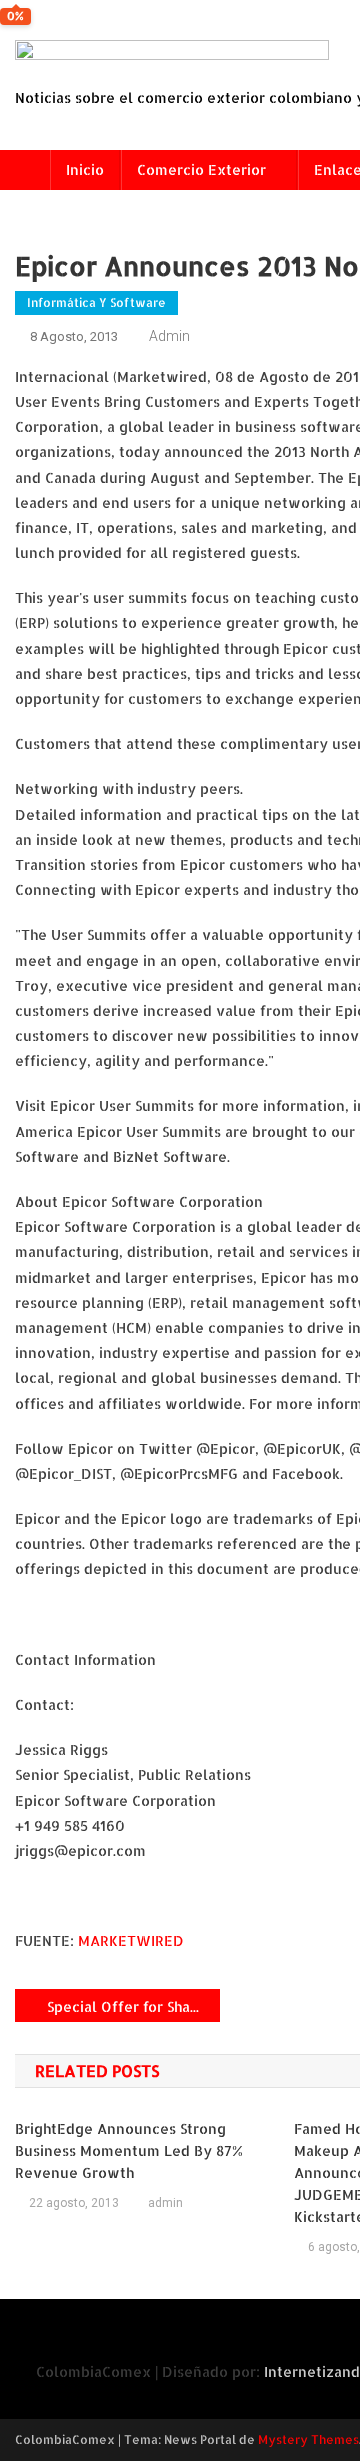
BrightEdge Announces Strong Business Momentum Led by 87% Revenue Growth (129, 2150)
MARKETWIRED (131, 1940)
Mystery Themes (308, 2439)
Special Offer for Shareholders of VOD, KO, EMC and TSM (133, 2006)
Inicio (85, 169)
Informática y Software (96, 302)
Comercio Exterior (201, 169)
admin (169, 336)
